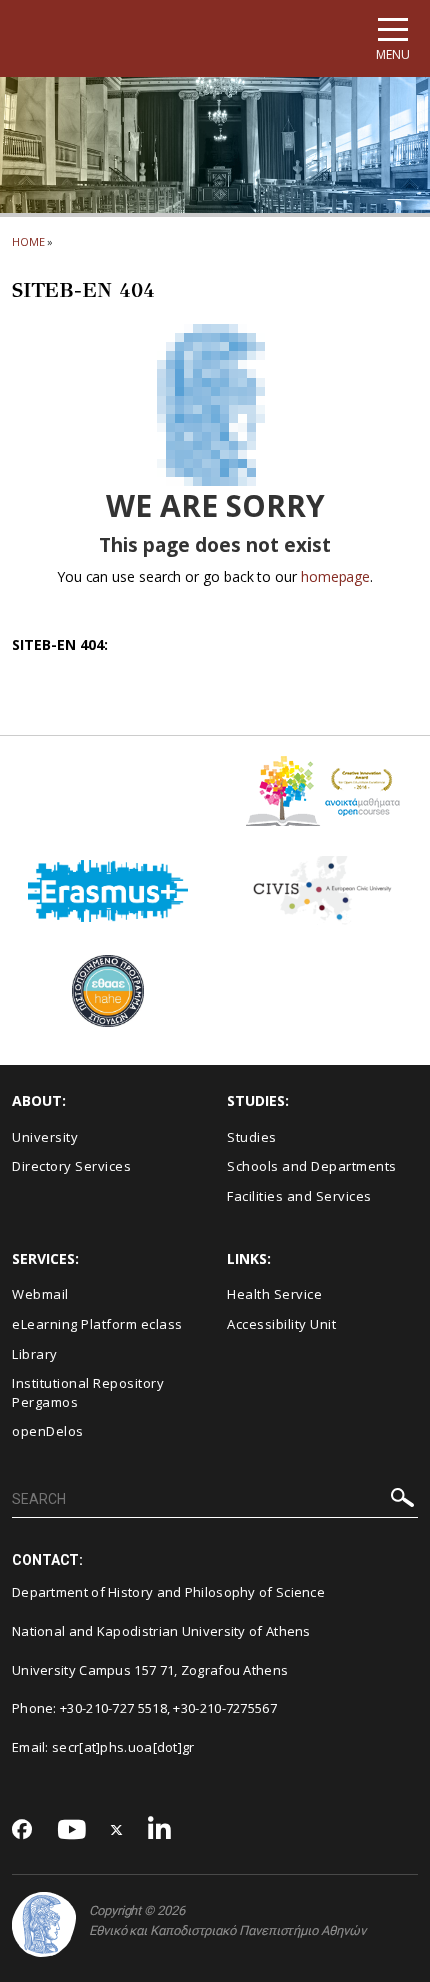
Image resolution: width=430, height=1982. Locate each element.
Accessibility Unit (281, 1324)
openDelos (48, 1431)
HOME (28, 241)
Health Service (274, 1294)
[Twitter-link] (117, 1830)
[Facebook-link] (22, 1831)
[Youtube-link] (72, 1830)
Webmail (40, 1294)
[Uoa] (44, 1924)
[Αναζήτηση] (402, 1500)
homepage (335, 576)
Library (35, 1354)
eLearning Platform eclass (97, 1324)
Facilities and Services (299, 1196)
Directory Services (71, 1166)
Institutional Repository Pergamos (88, 1392)
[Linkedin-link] (160, 1830)
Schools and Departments (312, 1166)
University (45, 1137)
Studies (252, 1137)
